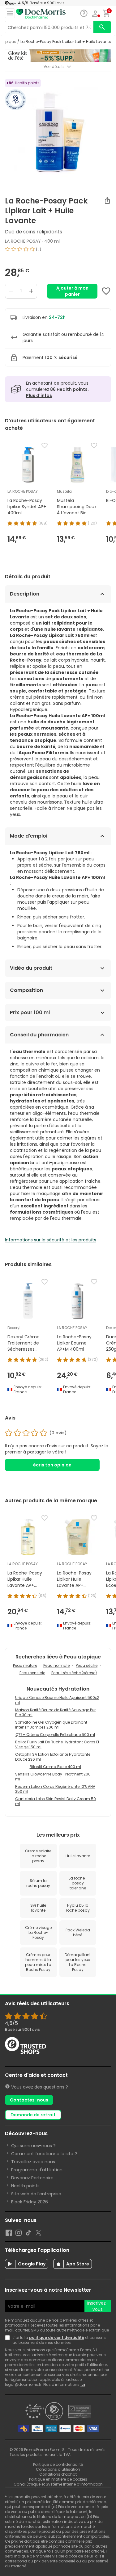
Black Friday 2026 (30, 2202)
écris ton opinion (52, 1465)
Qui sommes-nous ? (33, 2146)
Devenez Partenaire (32, 2178)
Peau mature (25, 1665)
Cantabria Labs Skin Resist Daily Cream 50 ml (56, 1801)
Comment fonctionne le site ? (44, 2154)
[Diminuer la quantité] (11, 291)
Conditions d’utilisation (58, 2469)
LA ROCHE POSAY (23, 241)
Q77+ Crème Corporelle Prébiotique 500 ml (55, 1735)
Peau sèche (87, 1665)
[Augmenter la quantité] (31, 291)
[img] (58, 252)
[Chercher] (102, 27)
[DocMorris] (41, 14)
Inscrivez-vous (98, 2306)
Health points (25, 2186)
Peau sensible (32, 1673)
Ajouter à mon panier (72, 291)
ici (83, 2384)
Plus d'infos (39, 395)
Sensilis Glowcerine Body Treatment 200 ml (53, 1777)
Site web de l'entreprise (36, 2194)
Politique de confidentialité (58, 2464)
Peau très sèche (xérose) (74, 1673)
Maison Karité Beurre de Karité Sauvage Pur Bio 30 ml (55, 1712)
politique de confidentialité (57, 2338)
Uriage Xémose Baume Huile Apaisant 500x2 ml (57, 1700)
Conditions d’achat (58, 2474)
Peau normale (56, 1665)
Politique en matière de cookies (58, 2479)
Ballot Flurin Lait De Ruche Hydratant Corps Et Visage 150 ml (57, 1744)
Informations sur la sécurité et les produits (51, 1240)
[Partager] (107, 200)
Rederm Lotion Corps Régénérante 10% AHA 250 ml (55, 1789)
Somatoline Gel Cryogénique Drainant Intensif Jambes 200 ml (51, 1725)
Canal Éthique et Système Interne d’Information (58, 2484)
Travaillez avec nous (33, 2162)
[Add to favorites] (106, 291)
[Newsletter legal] (9, 2340)
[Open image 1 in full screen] (59, 132)
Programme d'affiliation (37, 2170)
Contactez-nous (29, 2100)
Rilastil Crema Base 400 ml (55, 1767)
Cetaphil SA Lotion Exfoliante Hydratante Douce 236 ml (53, 1757)
